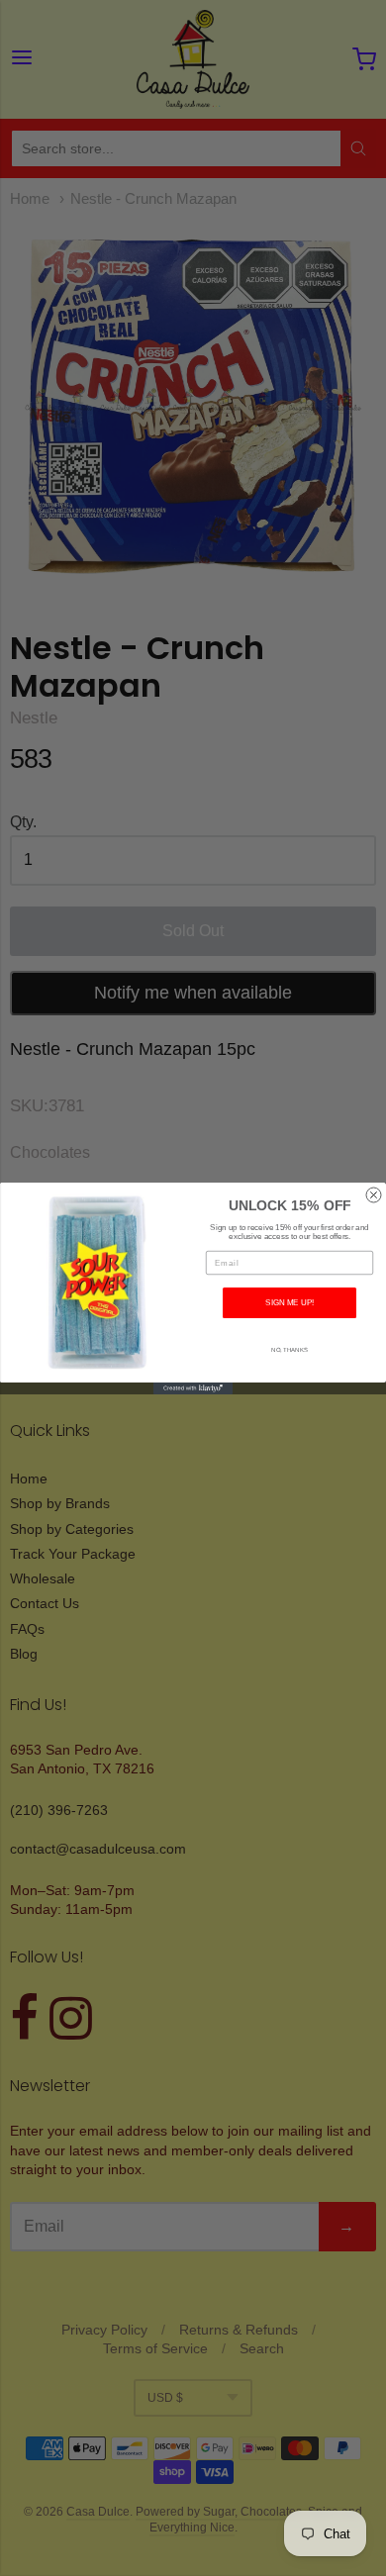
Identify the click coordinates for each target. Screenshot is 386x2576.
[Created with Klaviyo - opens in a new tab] (193, 1388)
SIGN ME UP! (289, 1303)
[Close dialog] (374, 1195)
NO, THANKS (289, 1349)
